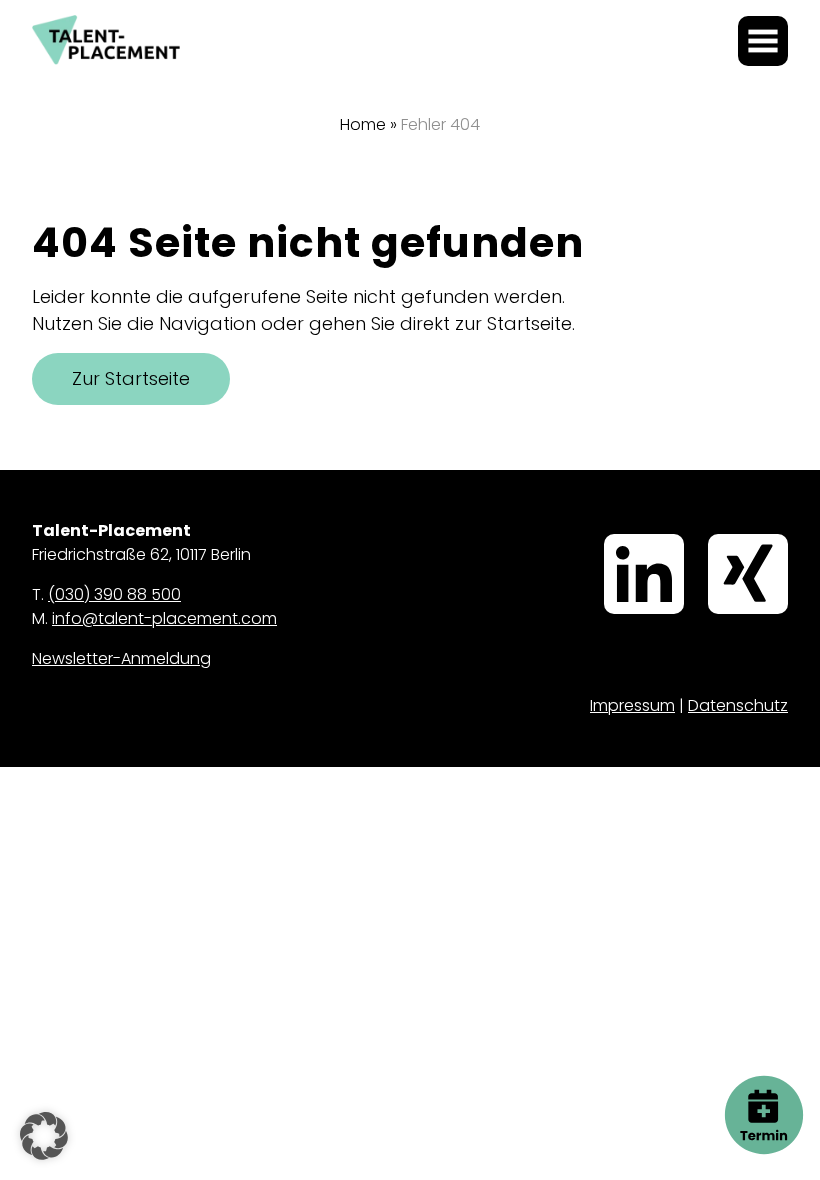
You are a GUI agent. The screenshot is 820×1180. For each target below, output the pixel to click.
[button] (44, 1136)
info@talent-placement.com (164, 618)
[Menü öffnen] (763, 41)
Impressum (632, 705)
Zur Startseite (131, 378)
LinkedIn (611, 536)
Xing (712, 536)
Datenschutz (738, 705)
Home (363, 124)
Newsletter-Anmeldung (121, 658)
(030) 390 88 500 (114, 594)
